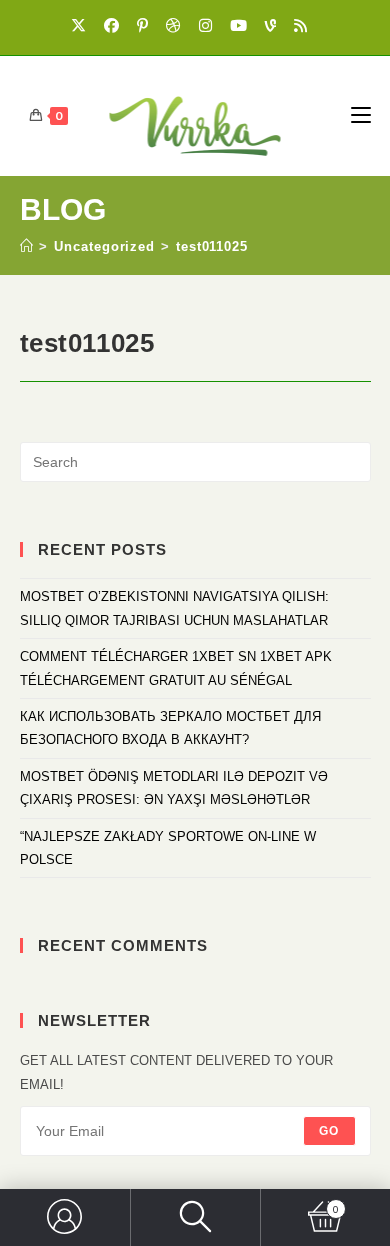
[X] (84, 25)
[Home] (27, 246)
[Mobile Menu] (361, 115)
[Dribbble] (176, 25)
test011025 (212, 246)
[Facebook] (114, 25)
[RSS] (303, 25)
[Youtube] (241, 25)
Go (329, 1131)
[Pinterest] (145, 25)
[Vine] (273, 25)
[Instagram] (208, 25)
